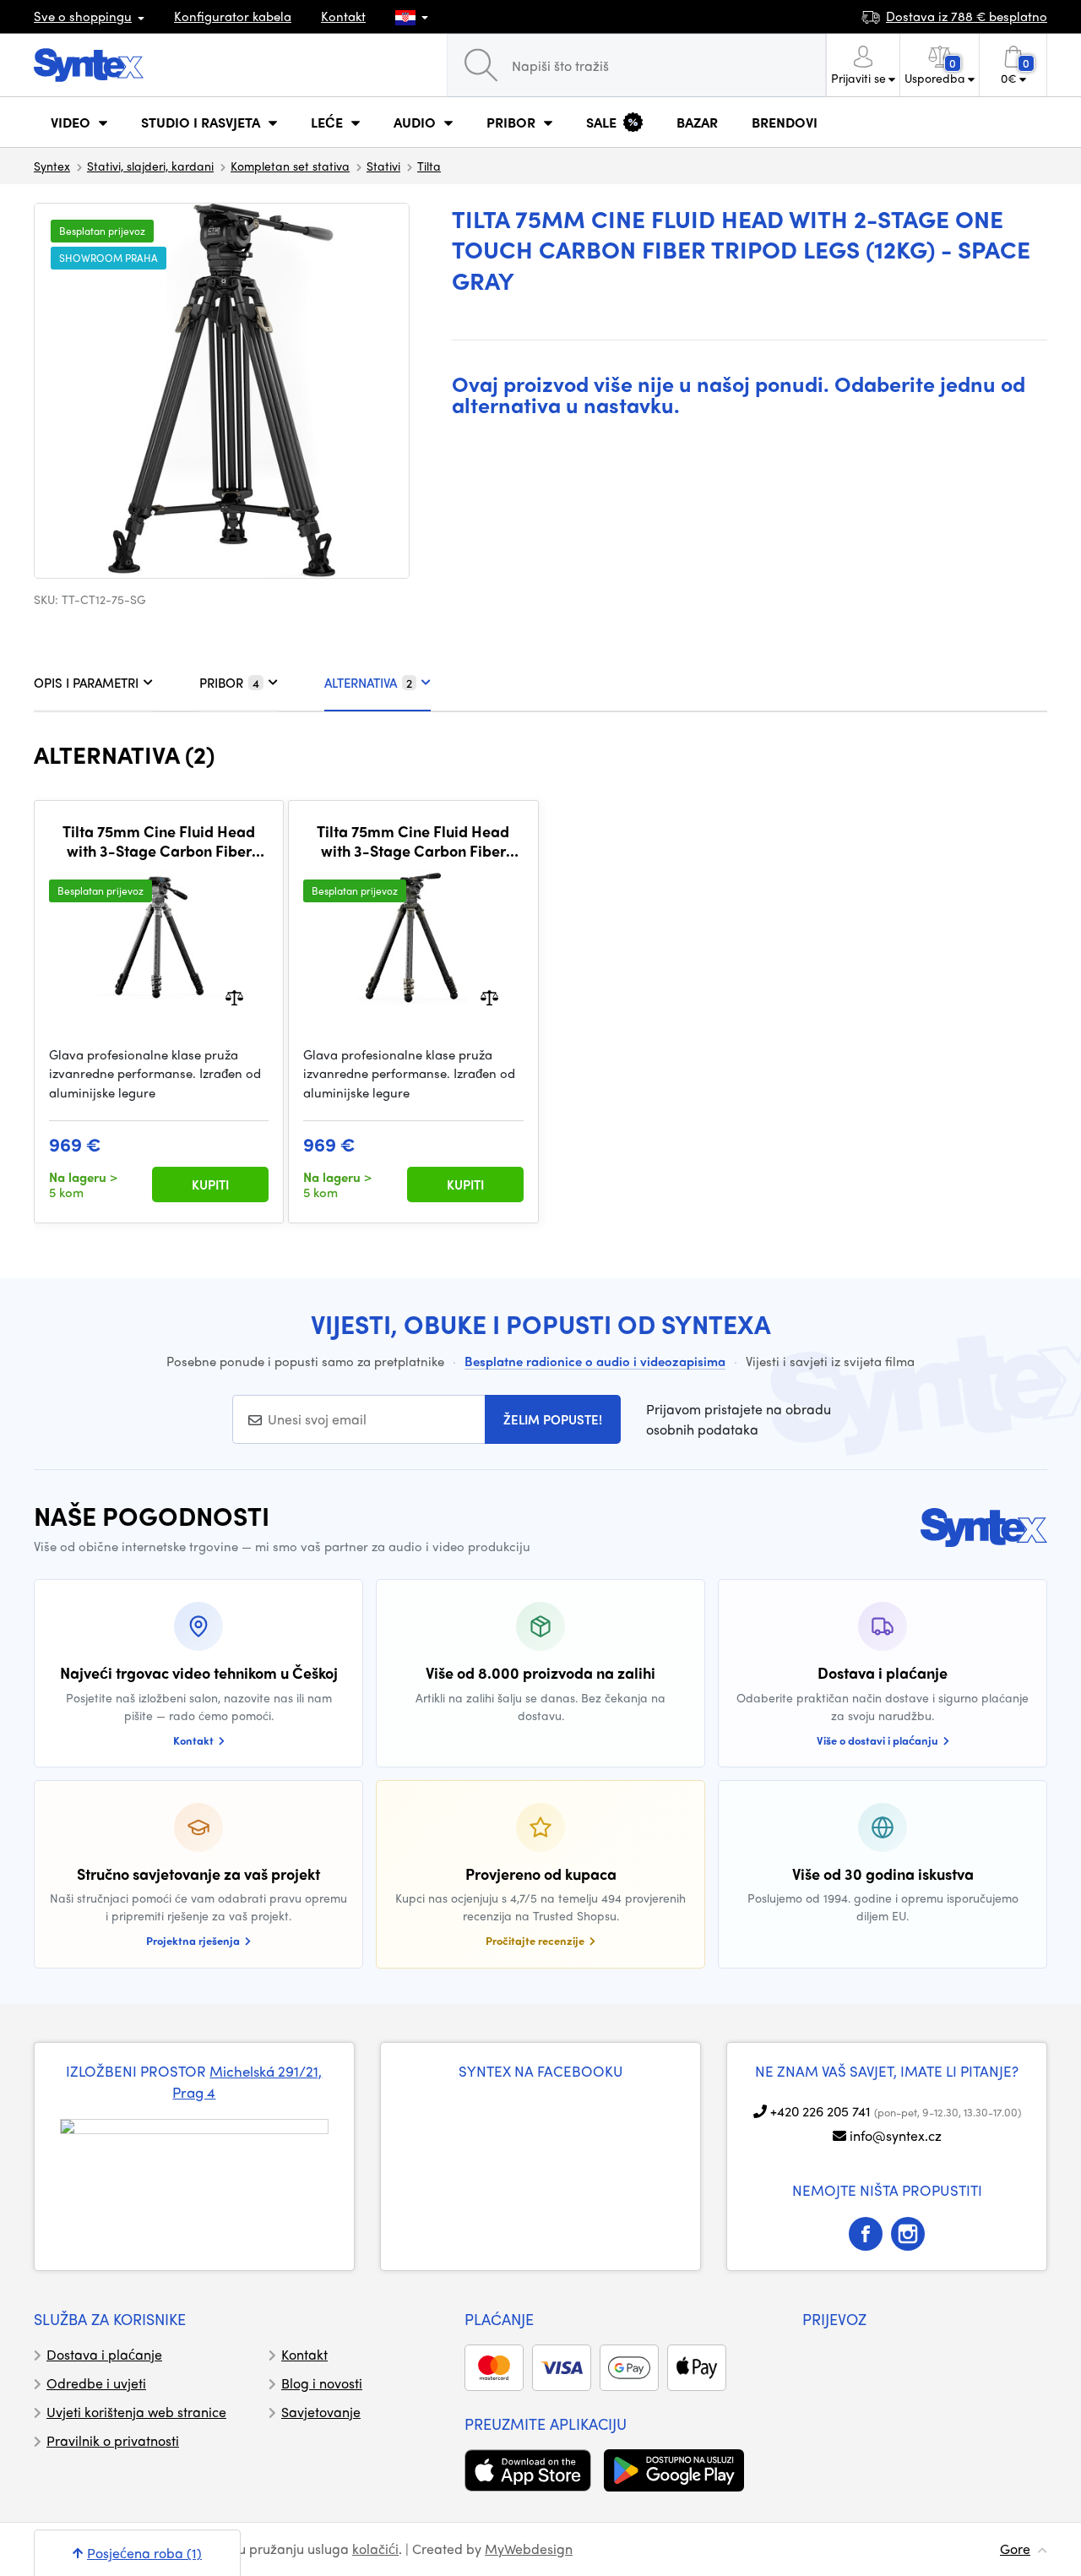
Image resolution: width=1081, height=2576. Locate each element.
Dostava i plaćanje (104, 2354)
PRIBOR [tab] (229, 683)
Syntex (52, 166)
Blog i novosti (322, 2383)
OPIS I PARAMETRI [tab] (86, 683)
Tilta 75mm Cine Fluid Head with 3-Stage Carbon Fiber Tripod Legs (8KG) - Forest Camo (413, 841)
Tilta (429, 166)
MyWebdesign (529, 2549)
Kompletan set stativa (290, 166)
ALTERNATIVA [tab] (368, 683)
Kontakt (343, 16)
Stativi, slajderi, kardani (150, 166)
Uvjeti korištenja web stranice (136, 2412)
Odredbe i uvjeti (96, 2383)
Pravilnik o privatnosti (113, 2440)
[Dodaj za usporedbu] (234, 996)
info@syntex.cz (896, 2135)
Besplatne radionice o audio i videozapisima (595, 1361)
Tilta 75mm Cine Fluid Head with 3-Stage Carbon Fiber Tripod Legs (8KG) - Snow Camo (159, 841)
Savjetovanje (321, 2412)
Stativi (383, 166)
